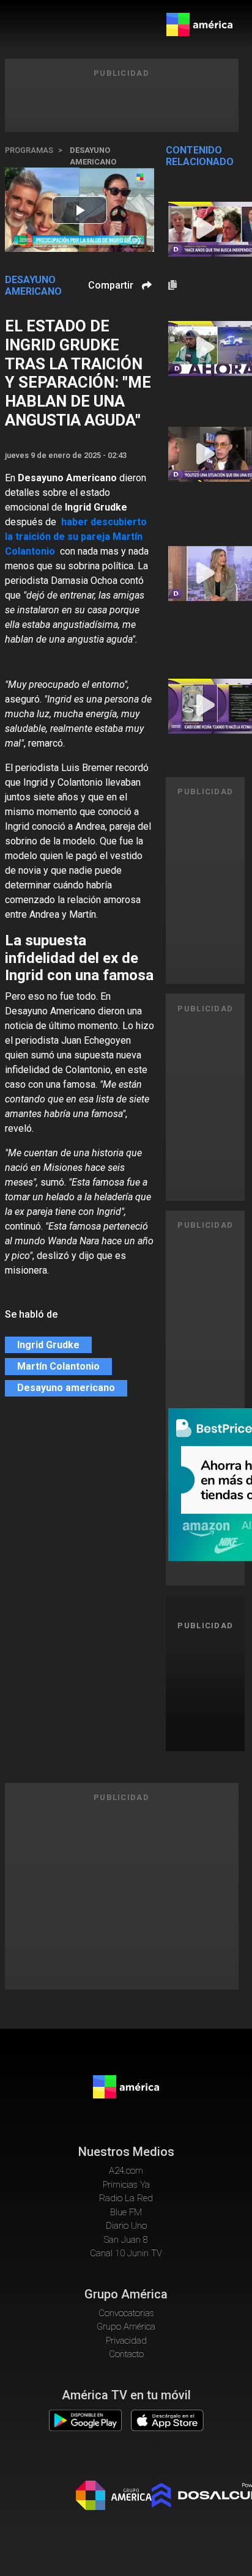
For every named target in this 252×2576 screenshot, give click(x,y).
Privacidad (126, 2341)
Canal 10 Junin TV (126, 2253)
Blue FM (126, 2212)
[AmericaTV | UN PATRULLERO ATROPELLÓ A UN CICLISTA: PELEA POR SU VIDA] (205, 349)
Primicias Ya (126, 2185)
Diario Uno (126, 2226)
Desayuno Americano (93, 156)
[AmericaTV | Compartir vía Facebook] (145, 307)
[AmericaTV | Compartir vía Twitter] (145, 321)
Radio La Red (126, 2198)
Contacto (126, 2354)
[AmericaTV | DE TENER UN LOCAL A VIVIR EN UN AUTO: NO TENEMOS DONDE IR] (205, 574)
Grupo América (126, 2327)
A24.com (126, 2171)
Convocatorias (126, 2313)
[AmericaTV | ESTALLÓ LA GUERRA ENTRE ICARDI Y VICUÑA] (205, 706)
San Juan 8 (126, 2240)
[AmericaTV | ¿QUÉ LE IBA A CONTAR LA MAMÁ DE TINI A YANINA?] (205, 229)
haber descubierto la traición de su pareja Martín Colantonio (76, 537)
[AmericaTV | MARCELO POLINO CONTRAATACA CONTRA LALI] (205, 454)
